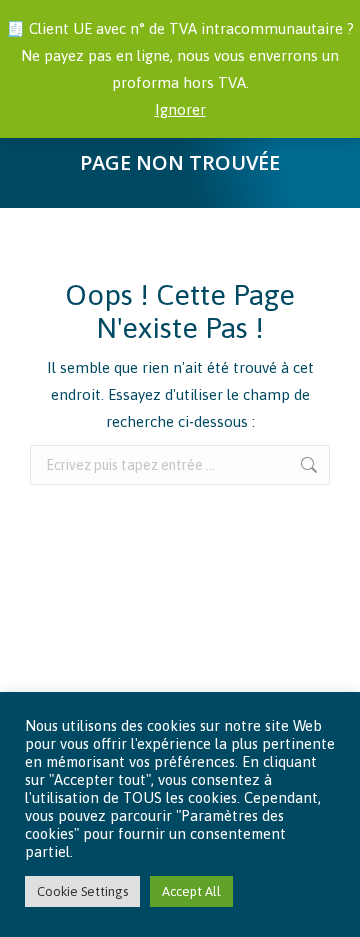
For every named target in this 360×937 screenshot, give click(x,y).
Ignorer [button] (180, 109)
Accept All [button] (191, 891)
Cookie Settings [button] (82, 891)
